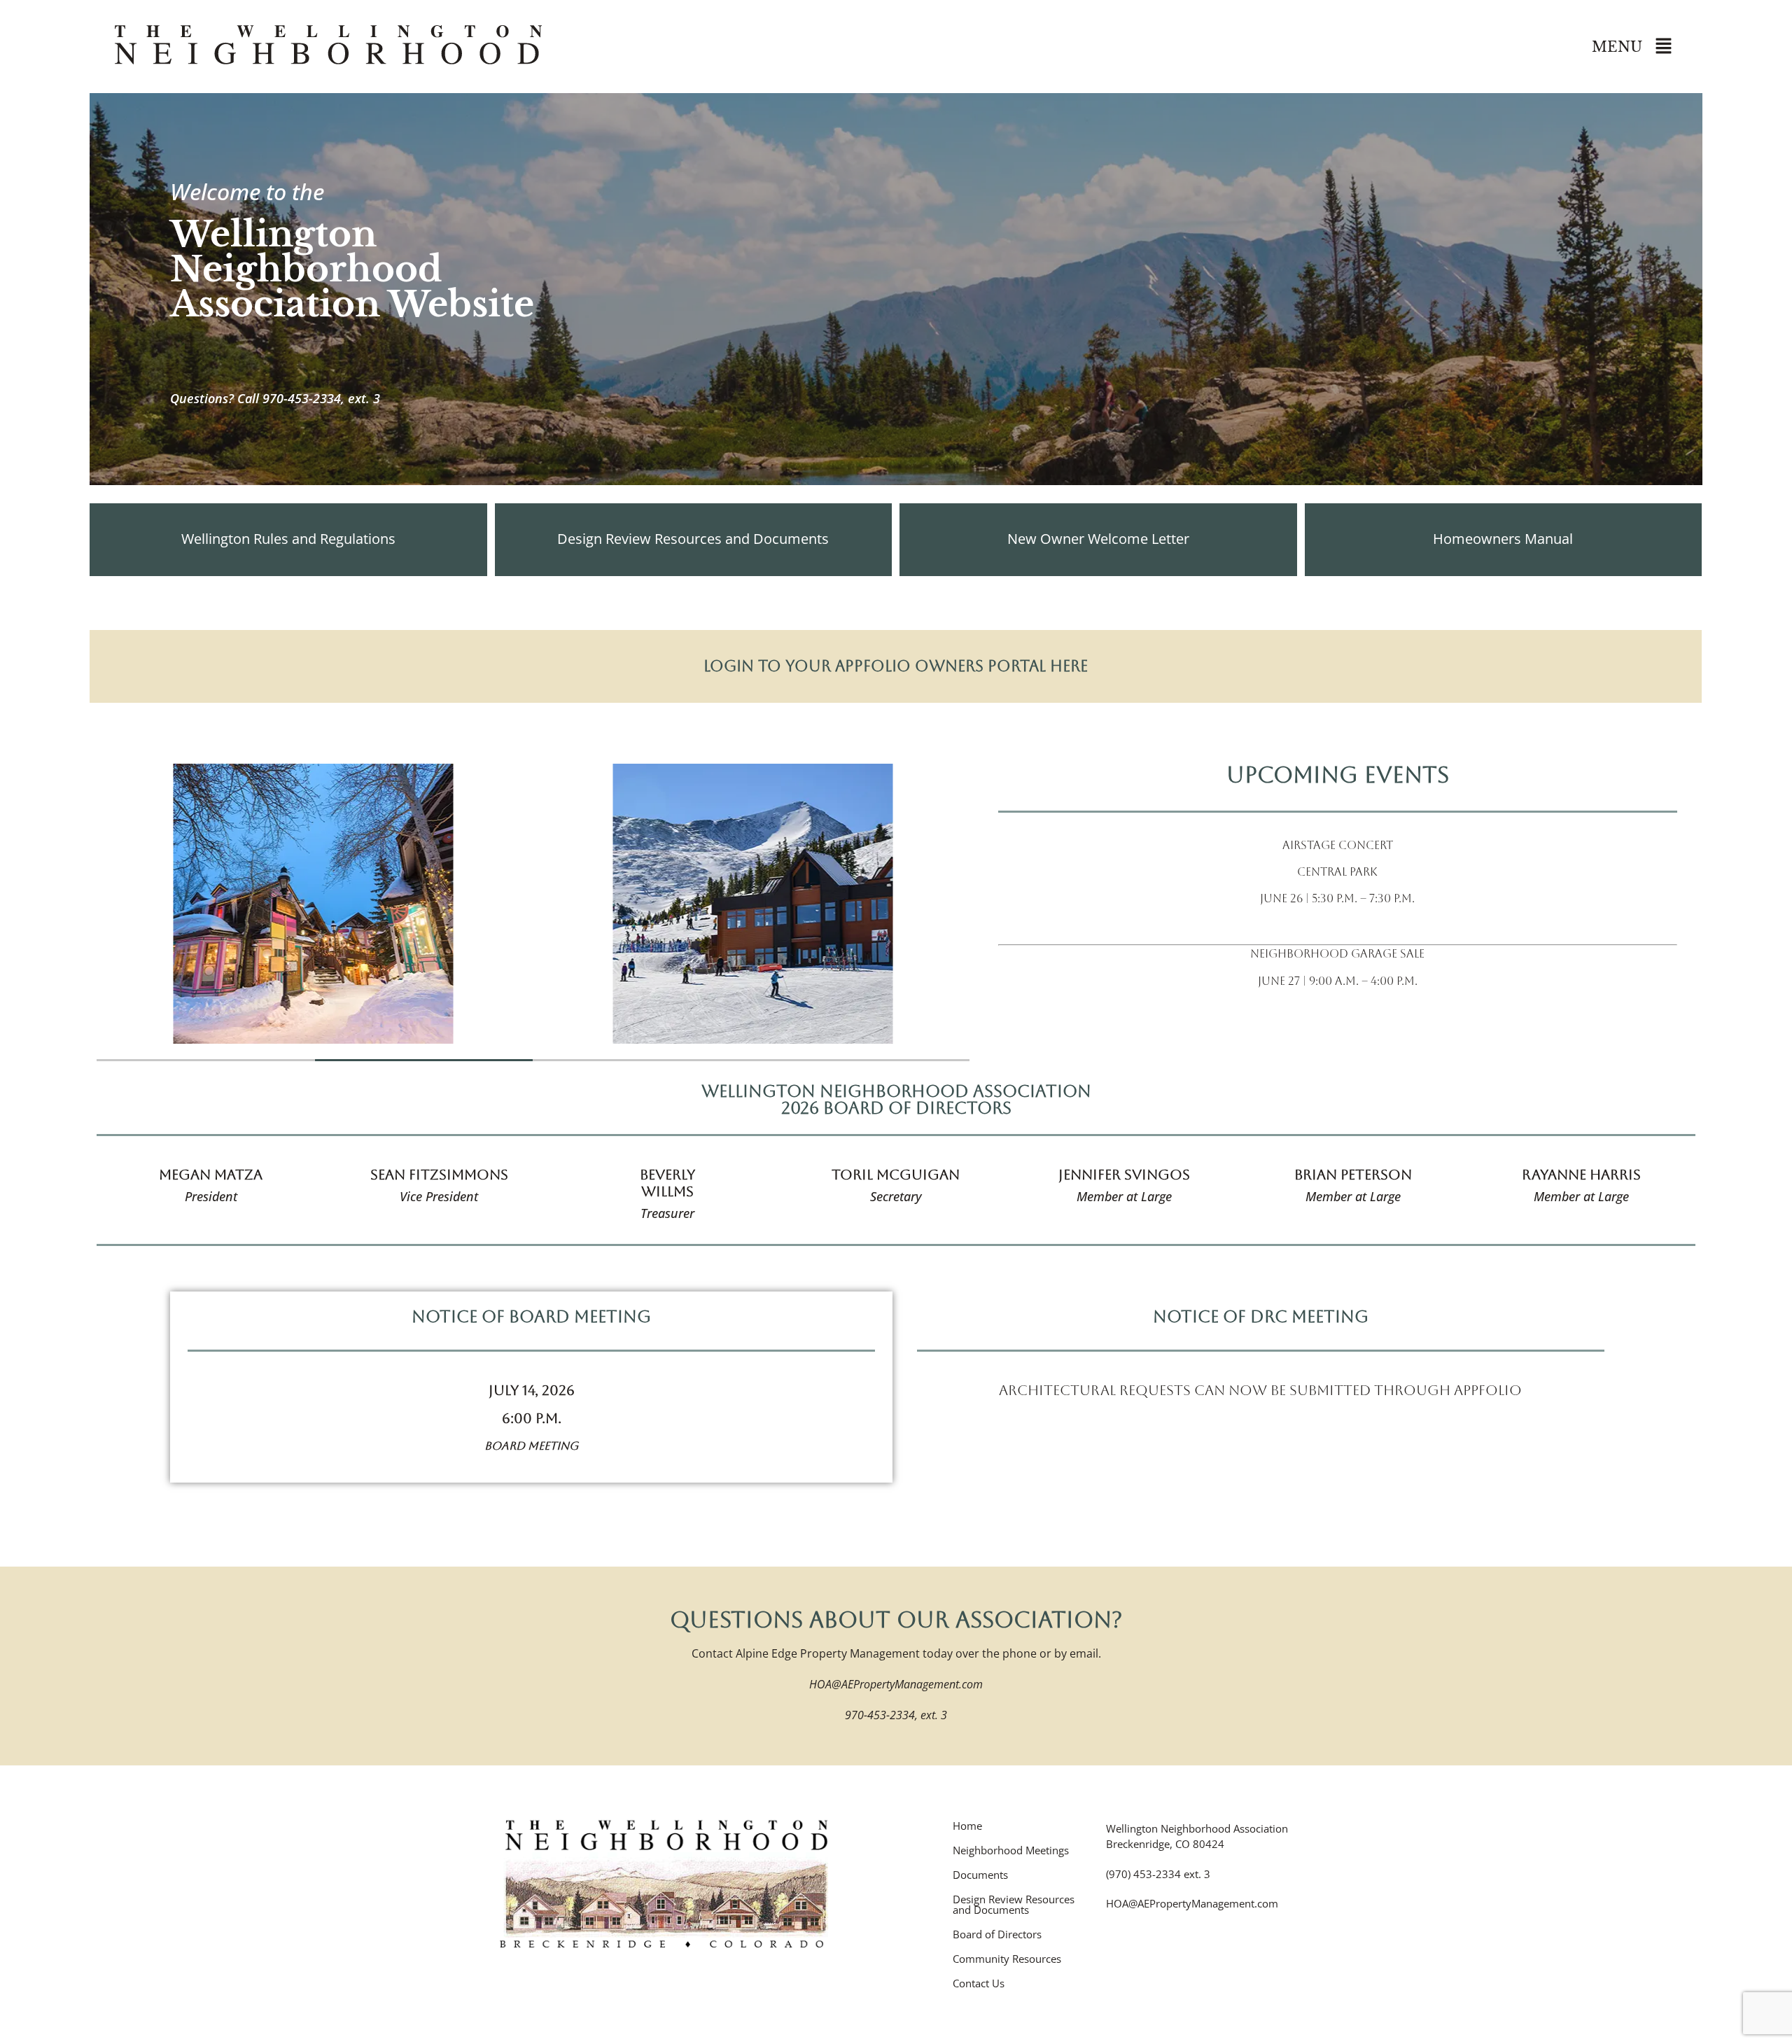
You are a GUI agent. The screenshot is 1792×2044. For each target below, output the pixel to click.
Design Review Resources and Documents (1014, 1905)
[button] (1663, 47)
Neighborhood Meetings (1011, 1850)
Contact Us (979, 1983)
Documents (980, 1875)
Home (967, 1826)
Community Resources (1007, 1959)
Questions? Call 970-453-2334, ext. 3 (275, 398)
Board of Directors (997, 1934)
